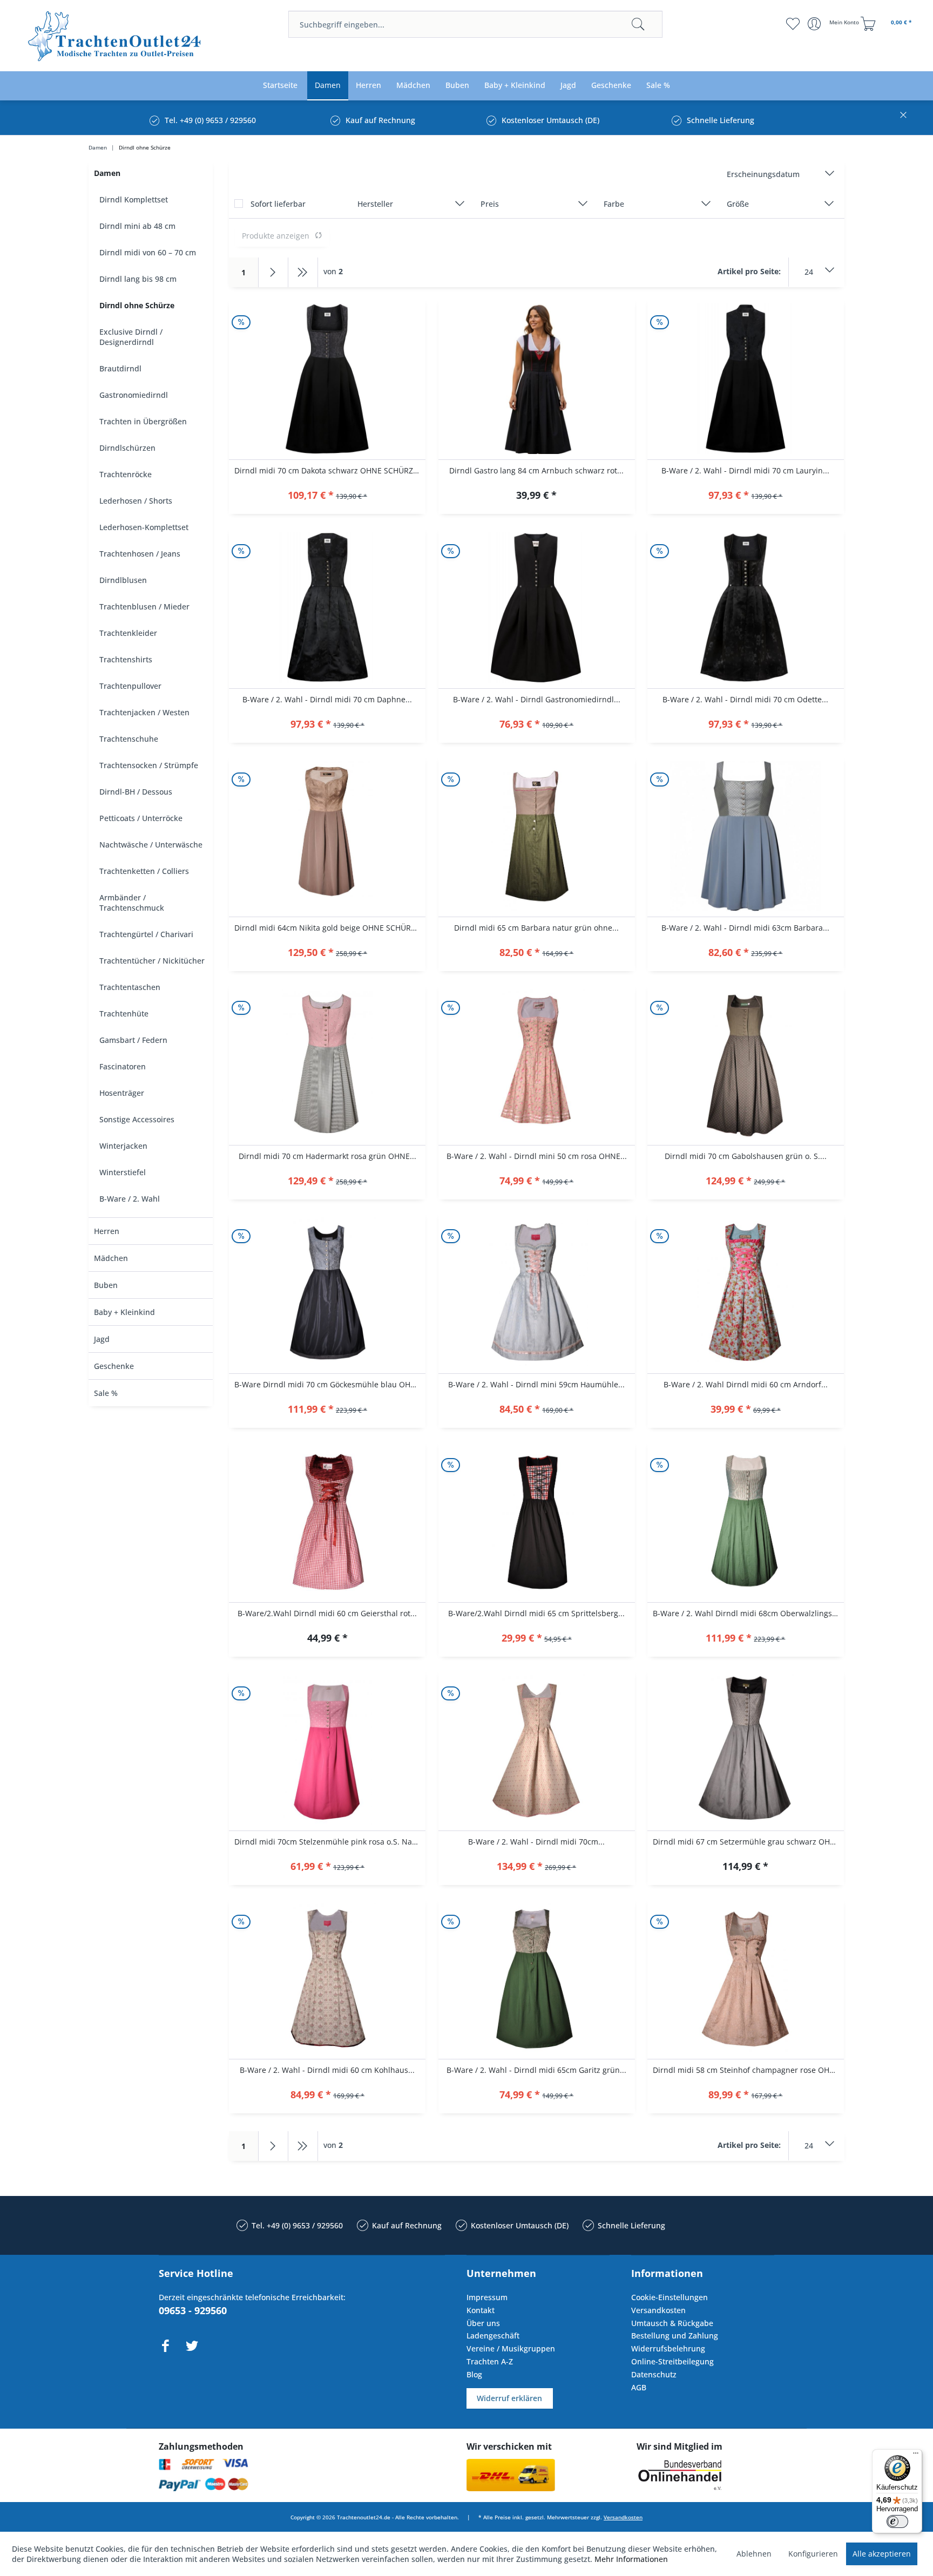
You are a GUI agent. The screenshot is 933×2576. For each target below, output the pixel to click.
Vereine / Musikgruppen (511, 2348)
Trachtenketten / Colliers (144, 871)
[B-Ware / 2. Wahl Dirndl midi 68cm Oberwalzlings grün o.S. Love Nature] (746, 1522)
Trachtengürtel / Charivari (146, 934)
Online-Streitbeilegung (672, 2361)
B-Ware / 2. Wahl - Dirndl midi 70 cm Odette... (745, 699)
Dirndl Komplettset (134, 199)
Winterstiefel (123, 1172)
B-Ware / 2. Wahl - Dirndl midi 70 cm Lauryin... (745, 470)
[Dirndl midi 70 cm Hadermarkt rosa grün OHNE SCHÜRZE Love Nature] (327, 1065)
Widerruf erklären (509, 2398)
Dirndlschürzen (127, 448)
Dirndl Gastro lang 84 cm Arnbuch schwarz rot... (536, 470)
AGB (639, 2387)
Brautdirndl (120, 368)
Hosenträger (122, 1093)
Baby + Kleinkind (124, 1312)
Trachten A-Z (490, 2361)
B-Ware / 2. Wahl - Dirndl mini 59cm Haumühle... (536, 1384)
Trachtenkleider (128, 633)
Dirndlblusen (123, 580)
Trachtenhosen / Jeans (140, 554)
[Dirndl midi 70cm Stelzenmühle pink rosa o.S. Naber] (327, 1750)
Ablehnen (754, 2554)
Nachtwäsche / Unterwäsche (151, 845)
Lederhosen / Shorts (136, 501)
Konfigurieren (813, 2554)
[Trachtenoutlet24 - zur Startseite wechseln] (115, 36)
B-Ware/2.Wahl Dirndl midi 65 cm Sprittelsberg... (536, 1613)
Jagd (102, 1339)
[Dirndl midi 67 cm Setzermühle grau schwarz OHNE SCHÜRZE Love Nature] (746, 1750)
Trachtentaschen (130, 987)
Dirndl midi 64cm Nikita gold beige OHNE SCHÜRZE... (330, 928)
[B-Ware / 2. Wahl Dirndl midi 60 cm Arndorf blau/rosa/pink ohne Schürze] (746, 1293)
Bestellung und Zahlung (675, 2336)
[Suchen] (638, 24)
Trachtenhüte (124, 1014)
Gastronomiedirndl (134, 395)
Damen (107, 173)
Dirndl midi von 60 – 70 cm (148, 252)
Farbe (614, 204)
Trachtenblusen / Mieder (144, 606)
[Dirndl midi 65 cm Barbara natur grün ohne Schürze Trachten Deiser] (537, 836)
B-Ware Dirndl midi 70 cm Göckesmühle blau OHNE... (330, 1384)
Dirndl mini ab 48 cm (137, 226)
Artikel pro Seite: (749, 271)
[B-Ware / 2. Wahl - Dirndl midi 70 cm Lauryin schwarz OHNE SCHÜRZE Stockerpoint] (746, 379)
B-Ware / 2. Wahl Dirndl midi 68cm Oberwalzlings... (746, 1613)
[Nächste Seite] (273, 272)
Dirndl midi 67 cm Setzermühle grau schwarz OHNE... (748, 1842)
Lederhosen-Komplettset (144, 527)
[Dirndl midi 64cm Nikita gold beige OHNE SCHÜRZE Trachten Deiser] (327, 836)
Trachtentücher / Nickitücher (152, 961)
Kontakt (481, 2310)
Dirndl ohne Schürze (137, 305)
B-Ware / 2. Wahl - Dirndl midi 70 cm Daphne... (327, 699)
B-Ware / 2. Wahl (130, 1199)
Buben (106, 1285)
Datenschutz (654, 2374)
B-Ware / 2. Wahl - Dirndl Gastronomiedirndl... (537, 699)
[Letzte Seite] (303, 272)
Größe (738, 204)
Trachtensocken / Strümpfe (149, 765)
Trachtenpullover (130, 686)
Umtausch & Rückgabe (672, 2323)
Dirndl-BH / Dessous (136, 792)
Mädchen (111, 1258)
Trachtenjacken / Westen (144, 712)
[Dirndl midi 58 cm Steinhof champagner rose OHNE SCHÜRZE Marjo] (746, 1978)
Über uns (483, 2323)
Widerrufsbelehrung (668, 2348)
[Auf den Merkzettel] (327, 496)
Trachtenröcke (126, 474)
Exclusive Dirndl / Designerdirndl (131, 337)
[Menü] (916, 2456)
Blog (474, 2374)
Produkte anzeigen (276, 236)
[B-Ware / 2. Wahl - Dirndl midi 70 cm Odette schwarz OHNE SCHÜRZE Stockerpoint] (746, 608)
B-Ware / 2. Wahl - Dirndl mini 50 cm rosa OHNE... (537, 1156)
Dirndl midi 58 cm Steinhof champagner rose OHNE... (748, 2070)
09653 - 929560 (193, 2310)
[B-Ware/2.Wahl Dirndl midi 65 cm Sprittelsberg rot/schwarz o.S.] (537, 1522)
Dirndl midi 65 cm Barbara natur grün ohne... (536, 928)
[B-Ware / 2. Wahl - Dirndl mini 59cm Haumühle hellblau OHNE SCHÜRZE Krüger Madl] (537, 1293)
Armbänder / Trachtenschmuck (132, 903)
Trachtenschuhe (129, 739)
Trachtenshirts (126, 659)
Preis (490, 204)
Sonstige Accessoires (137, 1119)
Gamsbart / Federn (133, 1040)
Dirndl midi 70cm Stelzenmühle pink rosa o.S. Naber (329, 1842)
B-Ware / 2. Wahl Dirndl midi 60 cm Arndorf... (746, 1384)
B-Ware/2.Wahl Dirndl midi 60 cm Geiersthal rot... (327, 1613)
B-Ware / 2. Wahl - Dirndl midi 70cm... (536, 1842)
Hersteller (375, 204)
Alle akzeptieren (882, 2554)
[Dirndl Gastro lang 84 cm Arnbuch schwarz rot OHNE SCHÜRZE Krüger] (537, 379)
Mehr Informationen (631, 2559)
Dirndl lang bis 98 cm (138, 279)
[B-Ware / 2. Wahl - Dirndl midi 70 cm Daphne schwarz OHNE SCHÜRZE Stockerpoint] (327, 608)
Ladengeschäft (493, 2336)
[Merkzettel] (793, 24)
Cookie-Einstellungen (670, 2297)
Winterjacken (123, 1146)
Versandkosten (658, 2310)
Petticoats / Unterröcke (141, 818)
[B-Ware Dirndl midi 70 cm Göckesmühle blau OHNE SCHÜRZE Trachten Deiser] (327, 1293)
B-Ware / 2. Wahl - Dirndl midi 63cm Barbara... (745, 928)
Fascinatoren (123, 1066)
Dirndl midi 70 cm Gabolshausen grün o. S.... (746, 1156)
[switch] (897, 2521)
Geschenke (114, 1366)
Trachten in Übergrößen (143, 421)
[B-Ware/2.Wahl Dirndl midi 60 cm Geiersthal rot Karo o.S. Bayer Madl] (327, 1522)
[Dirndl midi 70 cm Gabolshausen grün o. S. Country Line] (746, 1065)
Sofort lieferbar (278, 204)
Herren (107, 1231)
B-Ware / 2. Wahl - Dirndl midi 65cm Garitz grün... (536, 2070)
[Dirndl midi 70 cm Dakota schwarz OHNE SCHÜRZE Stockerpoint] (327, 379)
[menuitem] (475, 24)
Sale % (106, 1393)
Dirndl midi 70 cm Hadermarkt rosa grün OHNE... (327, 1156)
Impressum (487, 2297)
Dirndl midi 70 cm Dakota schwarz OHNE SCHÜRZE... (329, 470)
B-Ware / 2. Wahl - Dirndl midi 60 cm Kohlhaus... (327, 2070)
